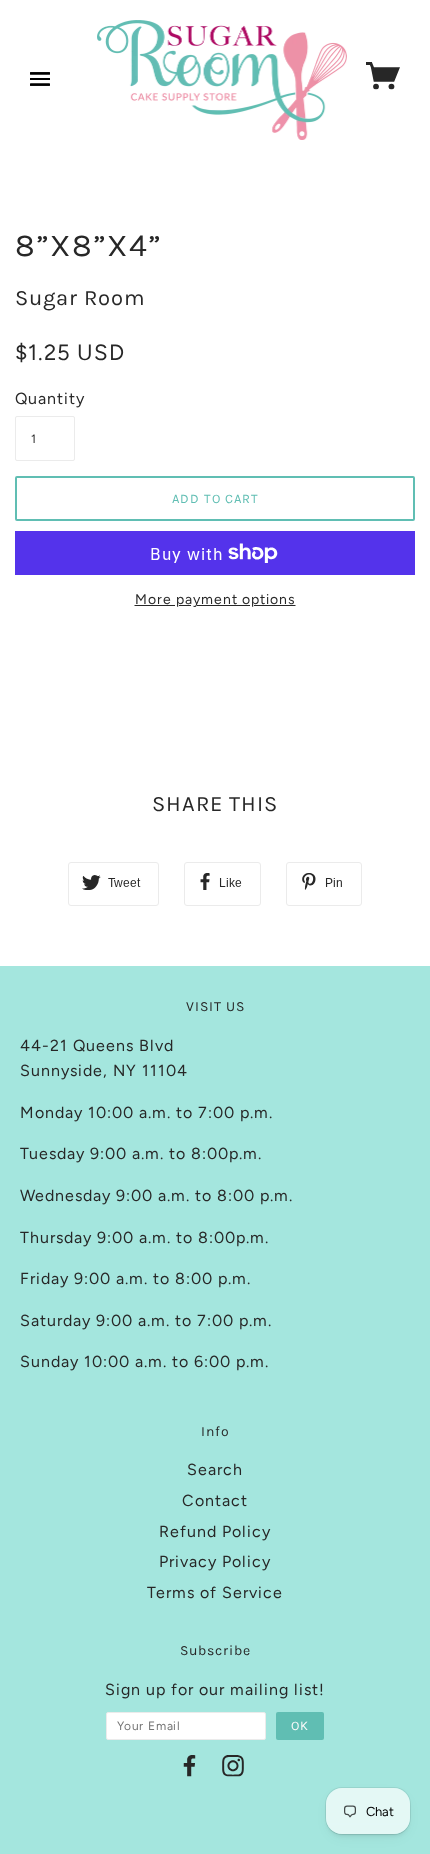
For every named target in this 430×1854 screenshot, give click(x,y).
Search (215, 1469)
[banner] (222, 80)
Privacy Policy (215, 1561)
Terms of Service (215, 1592)
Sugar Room (80, 298)
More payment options (215, 599)
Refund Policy (215, 1531)
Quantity (45, 398)
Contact (215, 1500)
